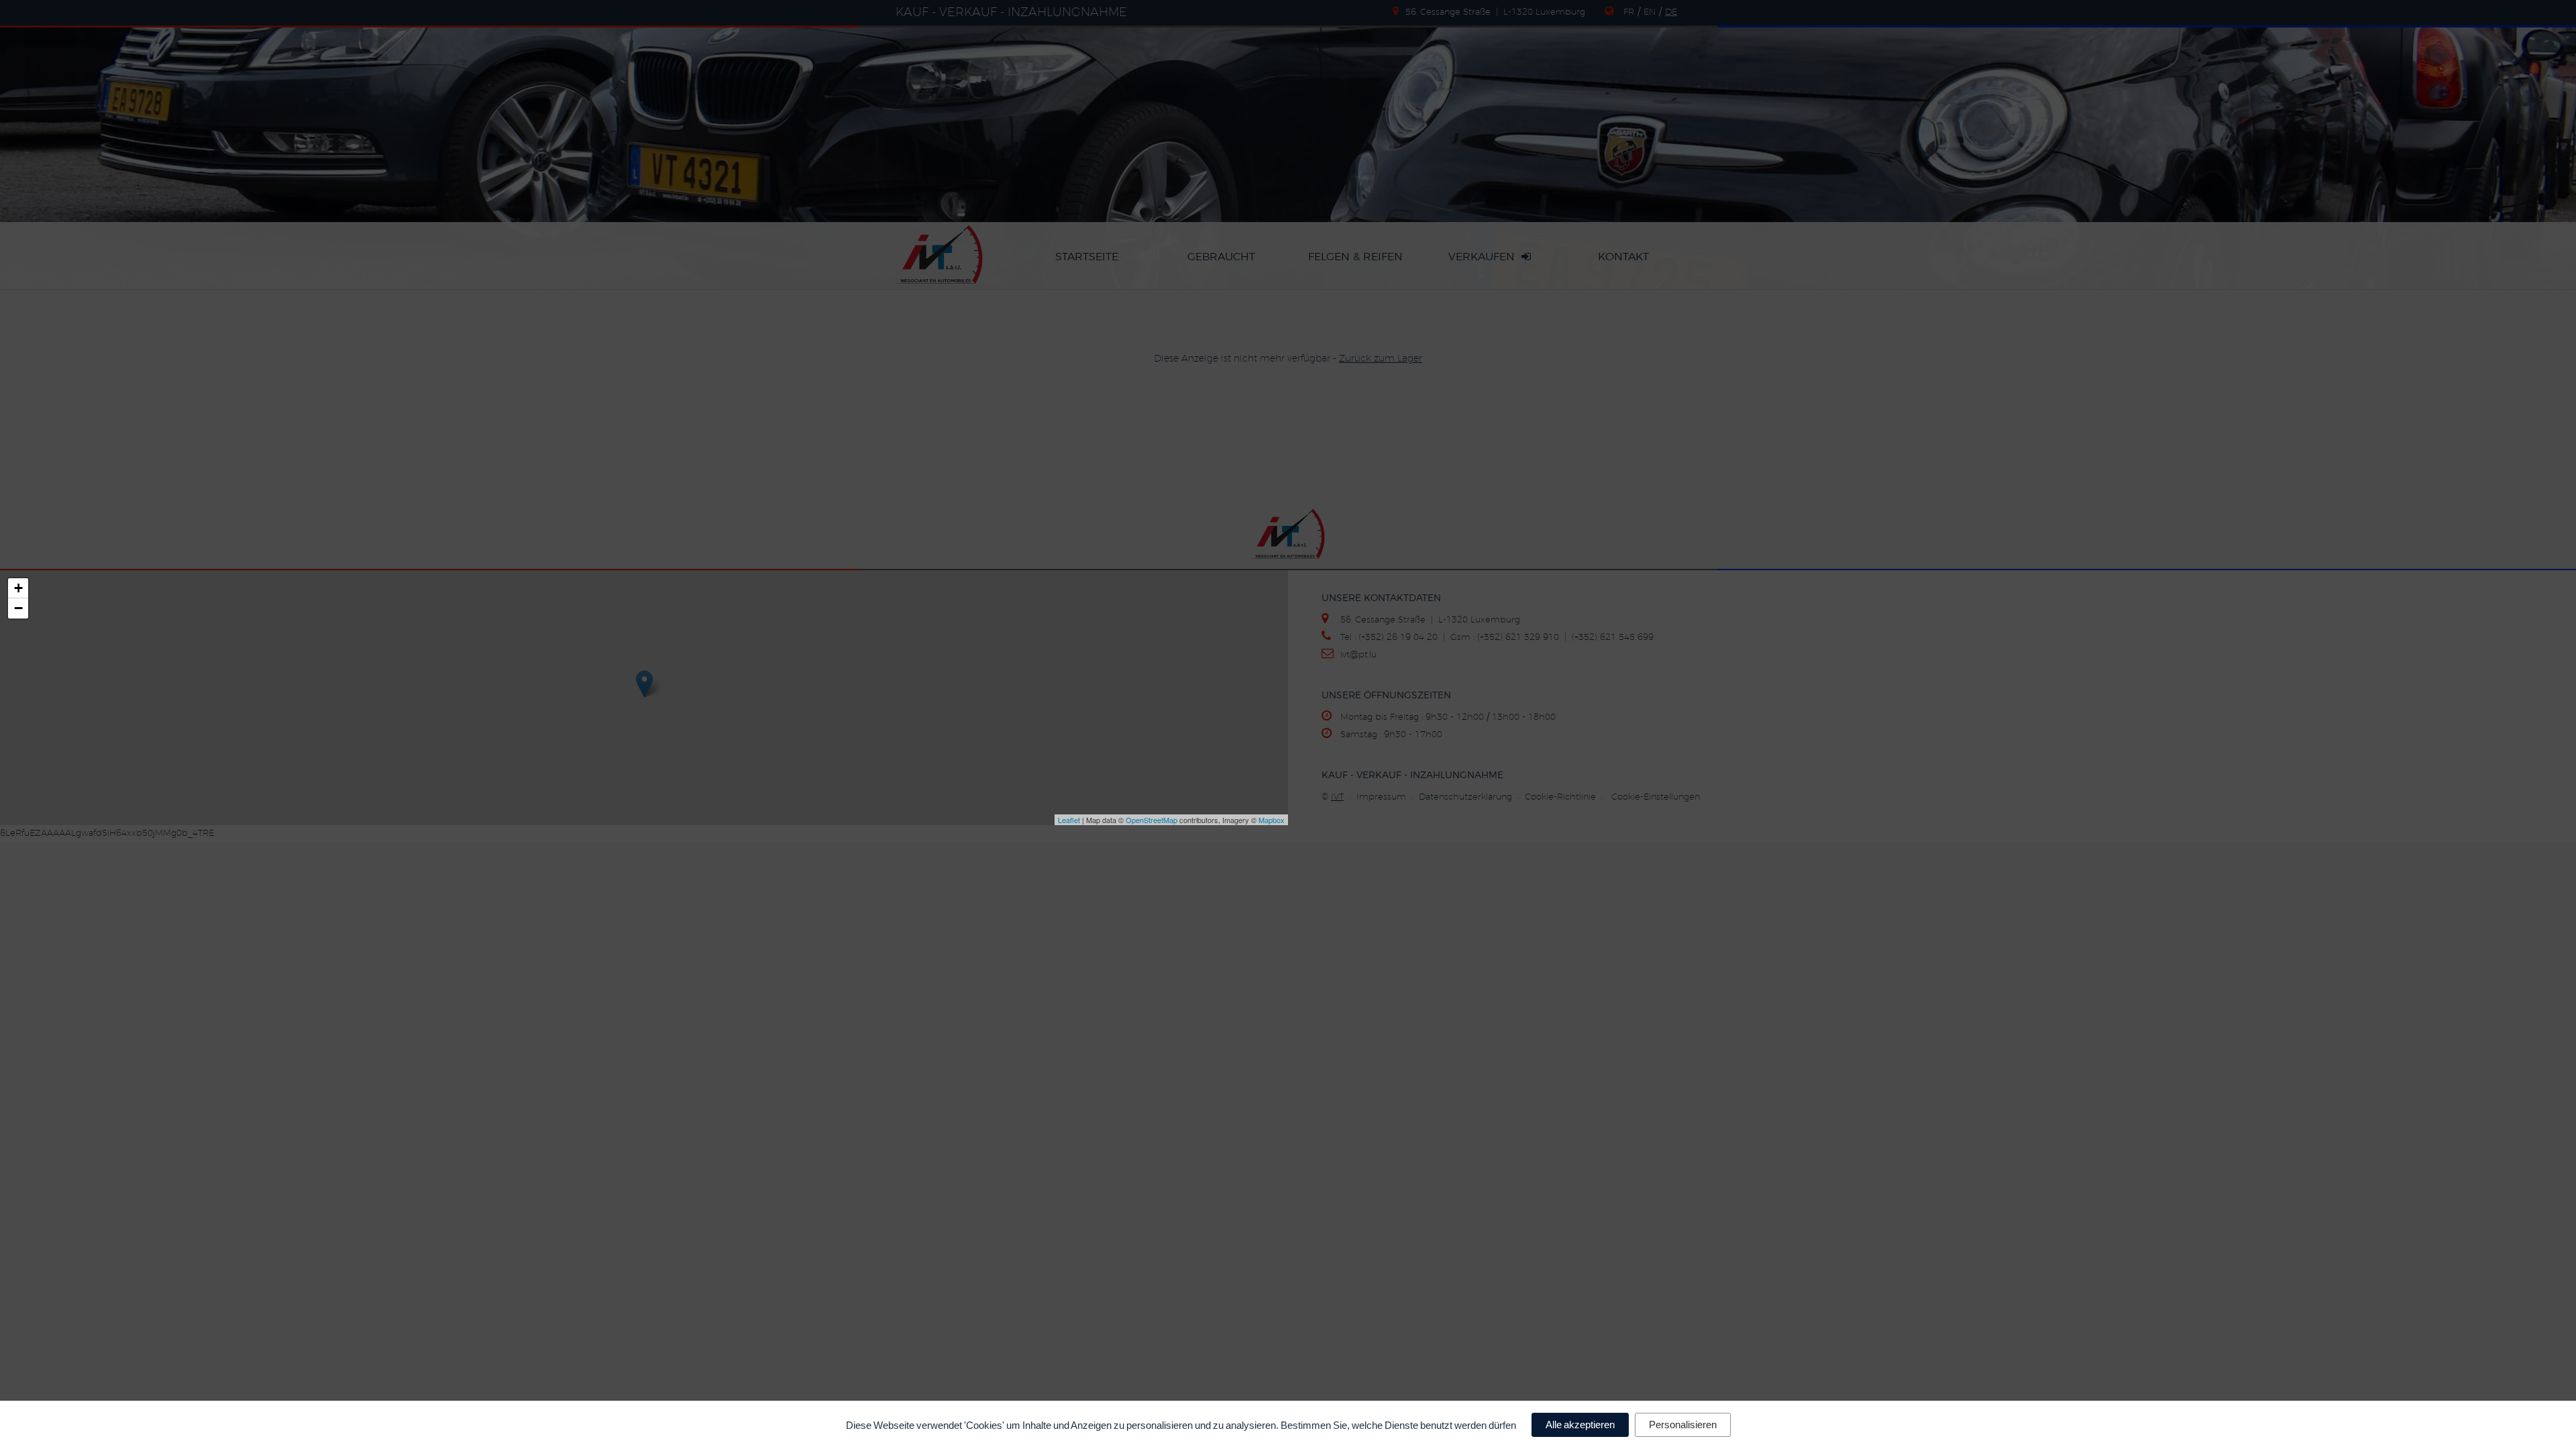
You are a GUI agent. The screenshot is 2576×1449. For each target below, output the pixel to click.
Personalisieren (1683, 1425)
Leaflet (1069, 820)
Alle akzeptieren (1580, 1425)
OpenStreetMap (1151, 820)
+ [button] (18, 588)
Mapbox (1272, 820)
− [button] (18, 608)
